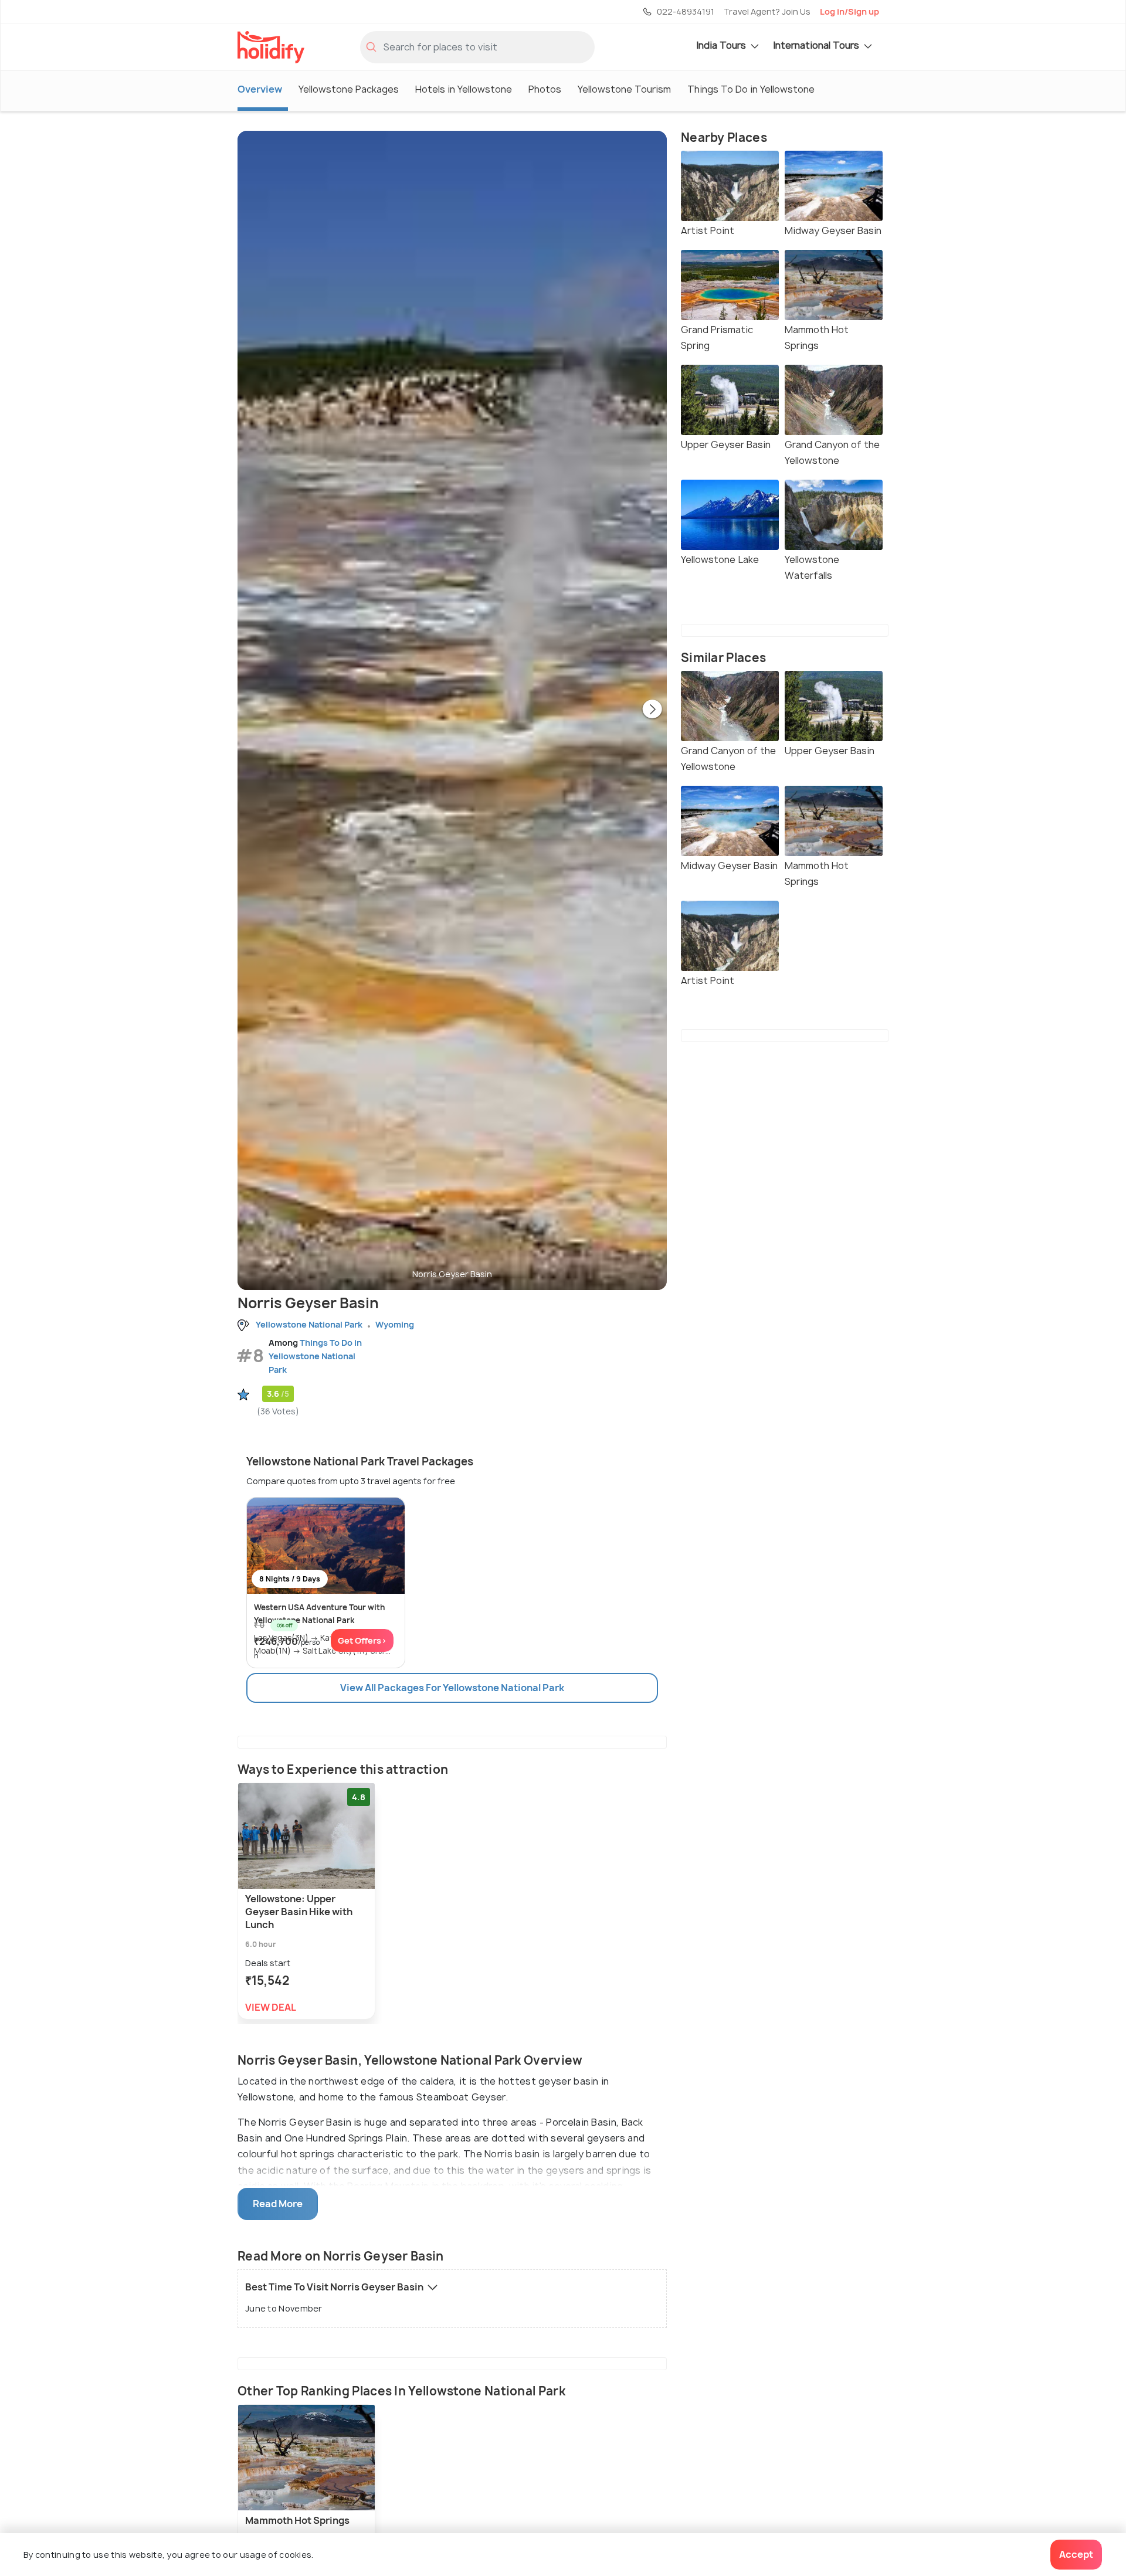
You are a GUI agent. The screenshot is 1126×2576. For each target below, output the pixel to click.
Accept (1076, 2554)
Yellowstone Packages (349, 89)
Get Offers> (362, 1640)
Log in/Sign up (849, 11)
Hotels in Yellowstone (464, 89)
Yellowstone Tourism (624, 89)
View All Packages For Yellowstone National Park (452, 1688)
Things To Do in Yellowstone (751, 89)
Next (652, 710)
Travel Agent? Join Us (767, 11)
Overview (260, 89)
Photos (545, 89)
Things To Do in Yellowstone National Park (315, 1356)
